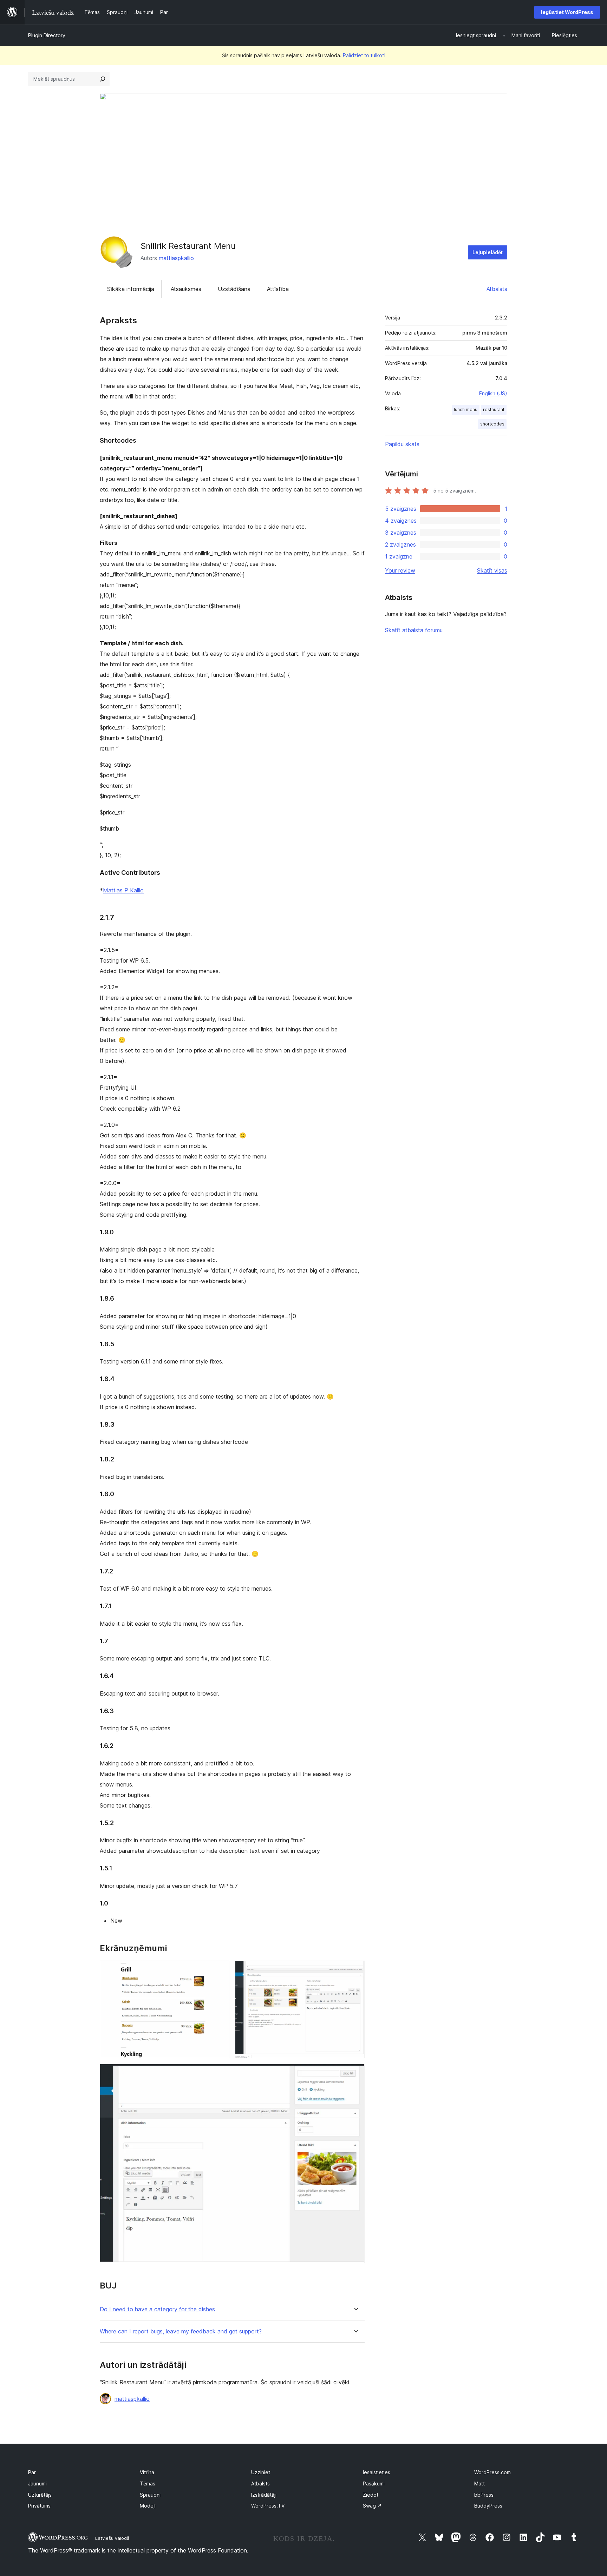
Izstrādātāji (264, 2495)
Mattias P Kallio (123, 890)
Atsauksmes (186, 289)
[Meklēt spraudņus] (103, 79)
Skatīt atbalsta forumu (414, 630)
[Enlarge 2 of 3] (355, 1970)
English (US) (493, 393)
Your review (400, 570)
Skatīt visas (492, 570)
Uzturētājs (40, 2495)
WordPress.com (492, 2472)
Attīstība (278, 289)
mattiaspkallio (176, 258)
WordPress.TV (268, 2506)
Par (32, 2472)
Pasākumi (374, 2483)
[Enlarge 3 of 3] (355, 2073)
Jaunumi (37, 2483)
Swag (372, 2506)
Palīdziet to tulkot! (364, 55)
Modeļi (148, 2506)
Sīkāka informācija (131, 289)
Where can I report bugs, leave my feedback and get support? (181, 2331)
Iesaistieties (377, 2472)
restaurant (494, 409)
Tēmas (148, 2483)
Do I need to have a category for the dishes (157, 2309)
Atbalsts (497, 289)
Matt (479, 2483)
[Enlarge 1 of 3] (220, 1970)
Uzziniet (261, 2472)
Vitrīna (147, 2472)
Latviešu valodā (112, 2538)
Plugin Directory (47, 35)
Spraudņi (150, 2495)
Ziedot (371, 2495)
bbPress (484, 2495)
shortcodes (492, 424)
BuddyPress (488, 2506)
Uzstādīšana (234, 289)
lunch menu (466, 409)
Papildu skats (402, 444)
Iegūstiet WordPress (567, 12)
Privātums (39, 2506)
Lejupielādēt (488, 252)
